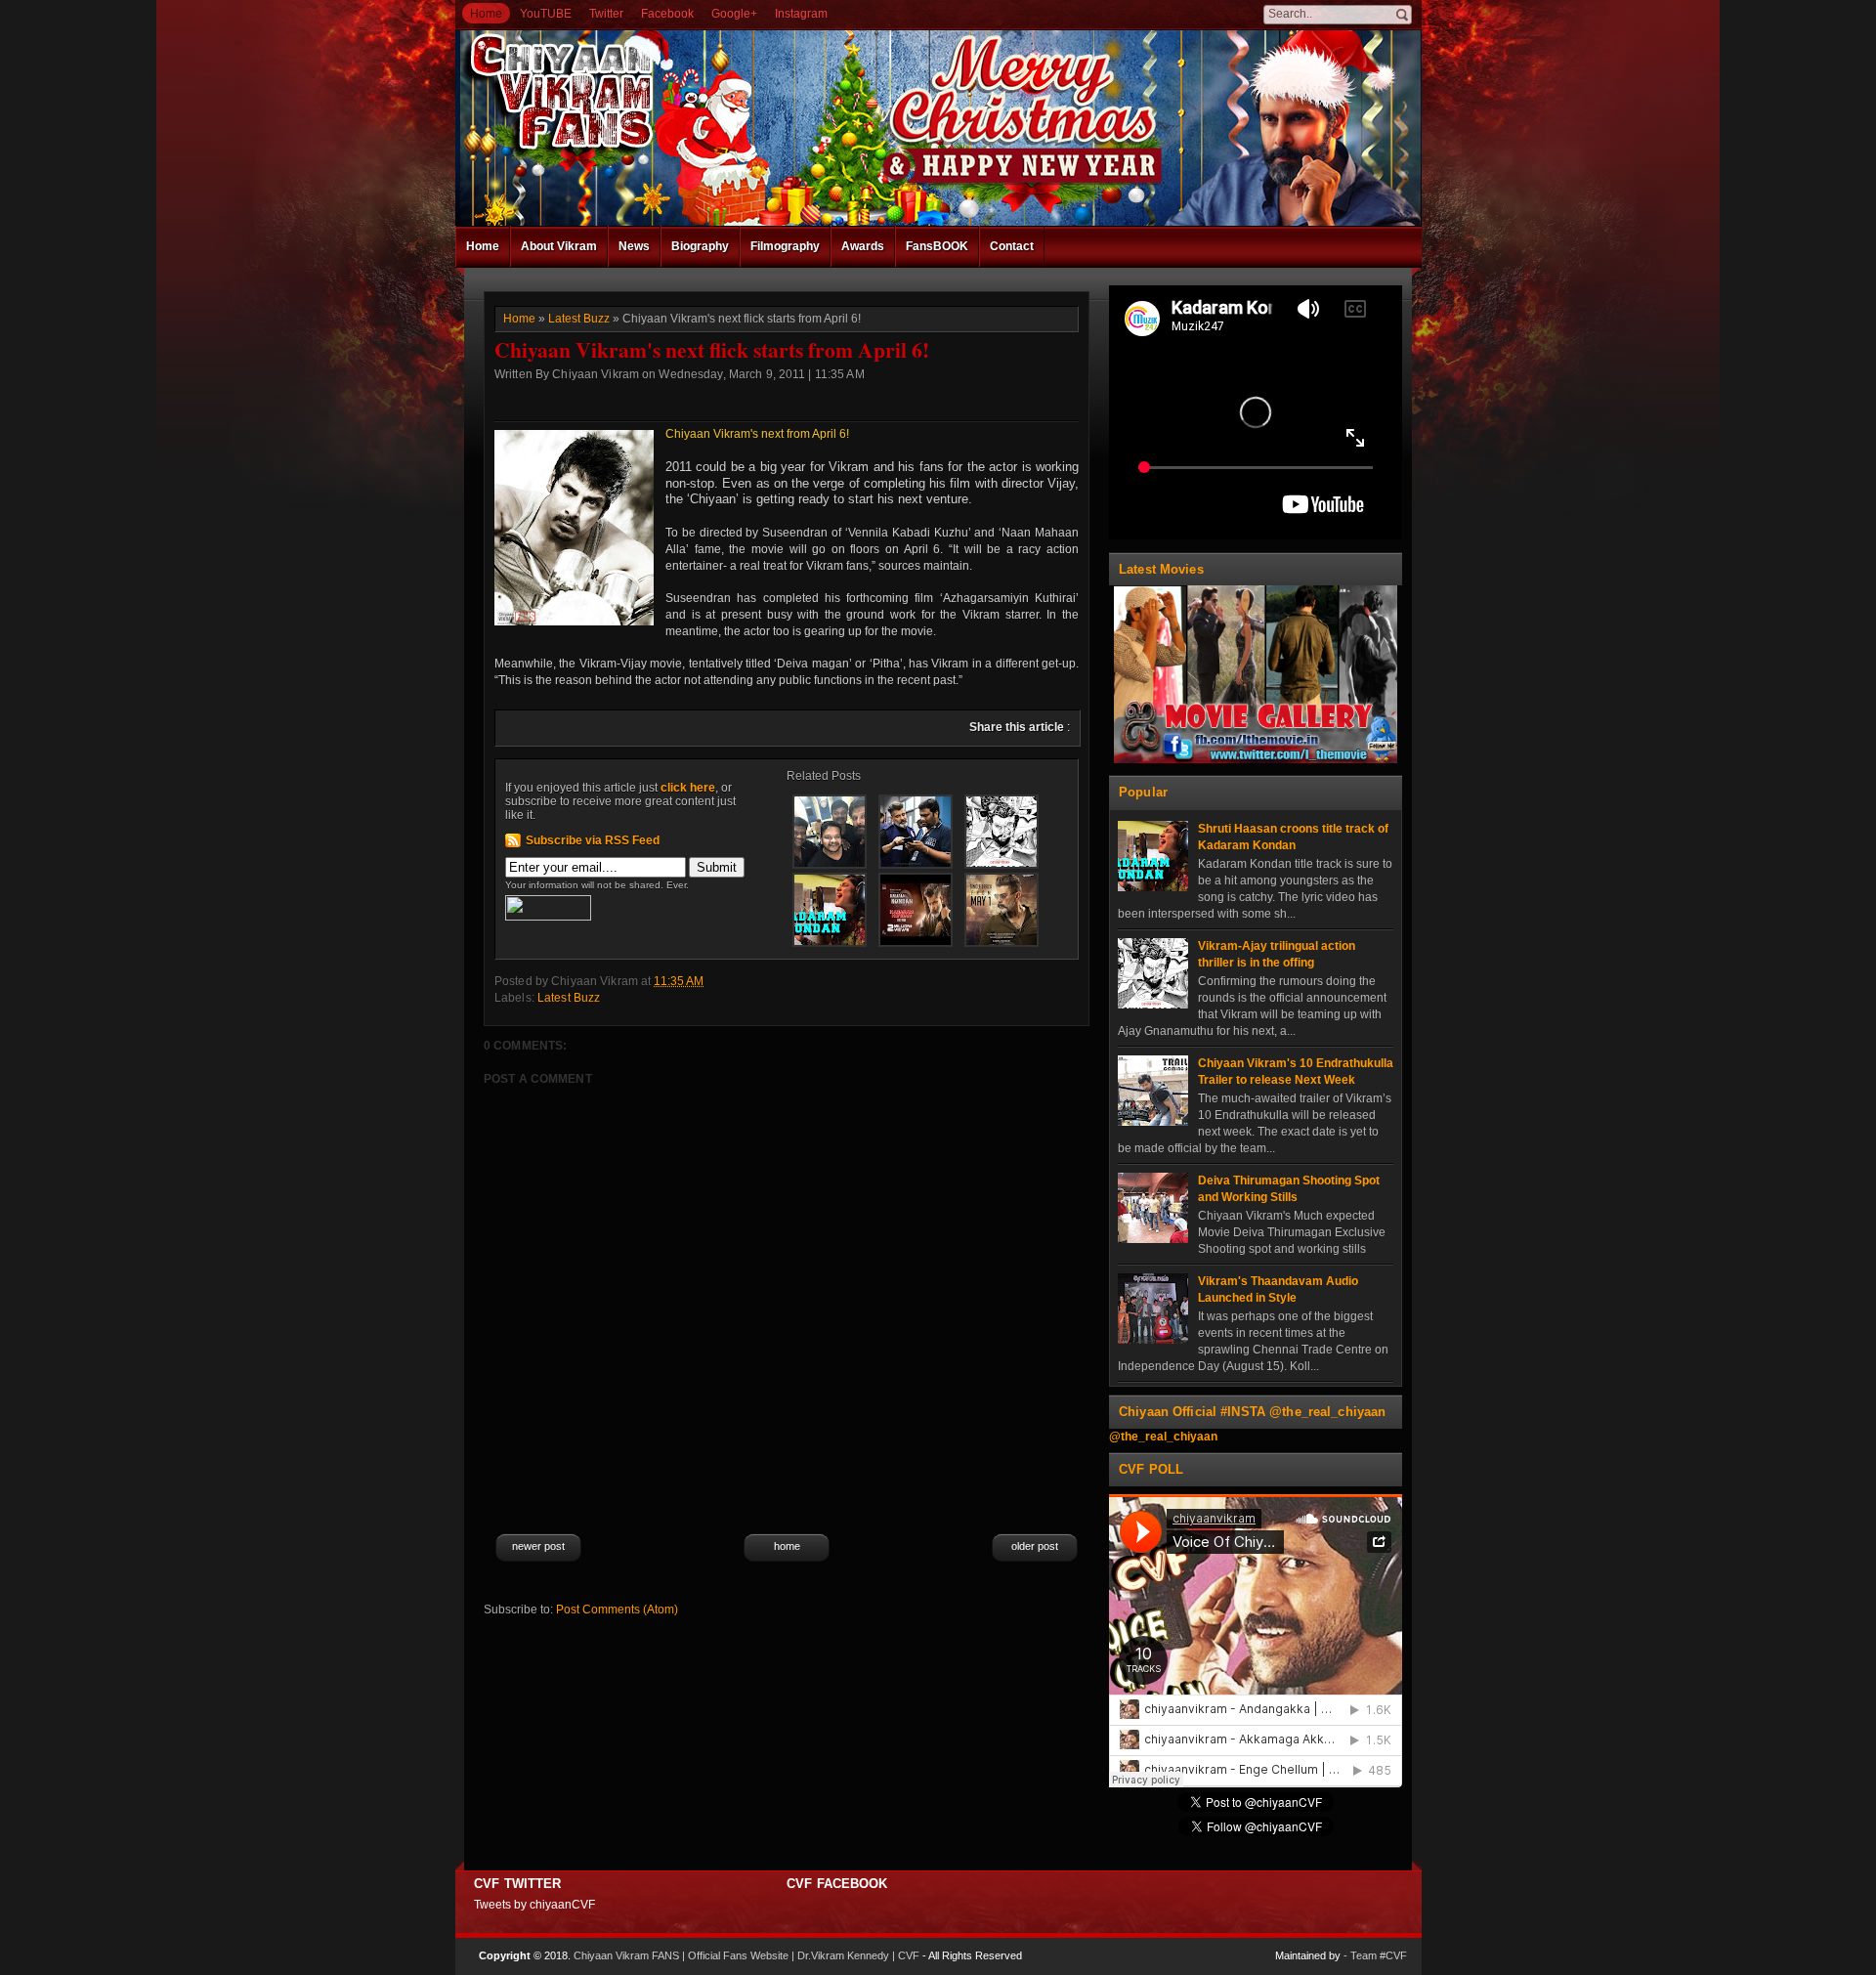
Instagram (801, 14)
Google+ (734, 14)
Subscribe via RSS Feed (593, 840)
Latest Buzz (579, 319)
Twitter (606, 14)
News (634, 246)
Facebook (667, 14)
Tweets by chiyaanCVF (534, 1905)
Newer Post (538, 1546)
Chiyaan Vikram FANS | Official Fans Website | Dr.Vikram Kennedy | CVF (746, 1955)
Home (486, 14)
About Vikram (559, 246)
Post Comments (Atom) (617, 1610)
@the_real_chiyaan (1163, 1437)
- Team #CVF (1375, 1955)
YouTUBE (546, 14)
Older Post (1035, 1546)
